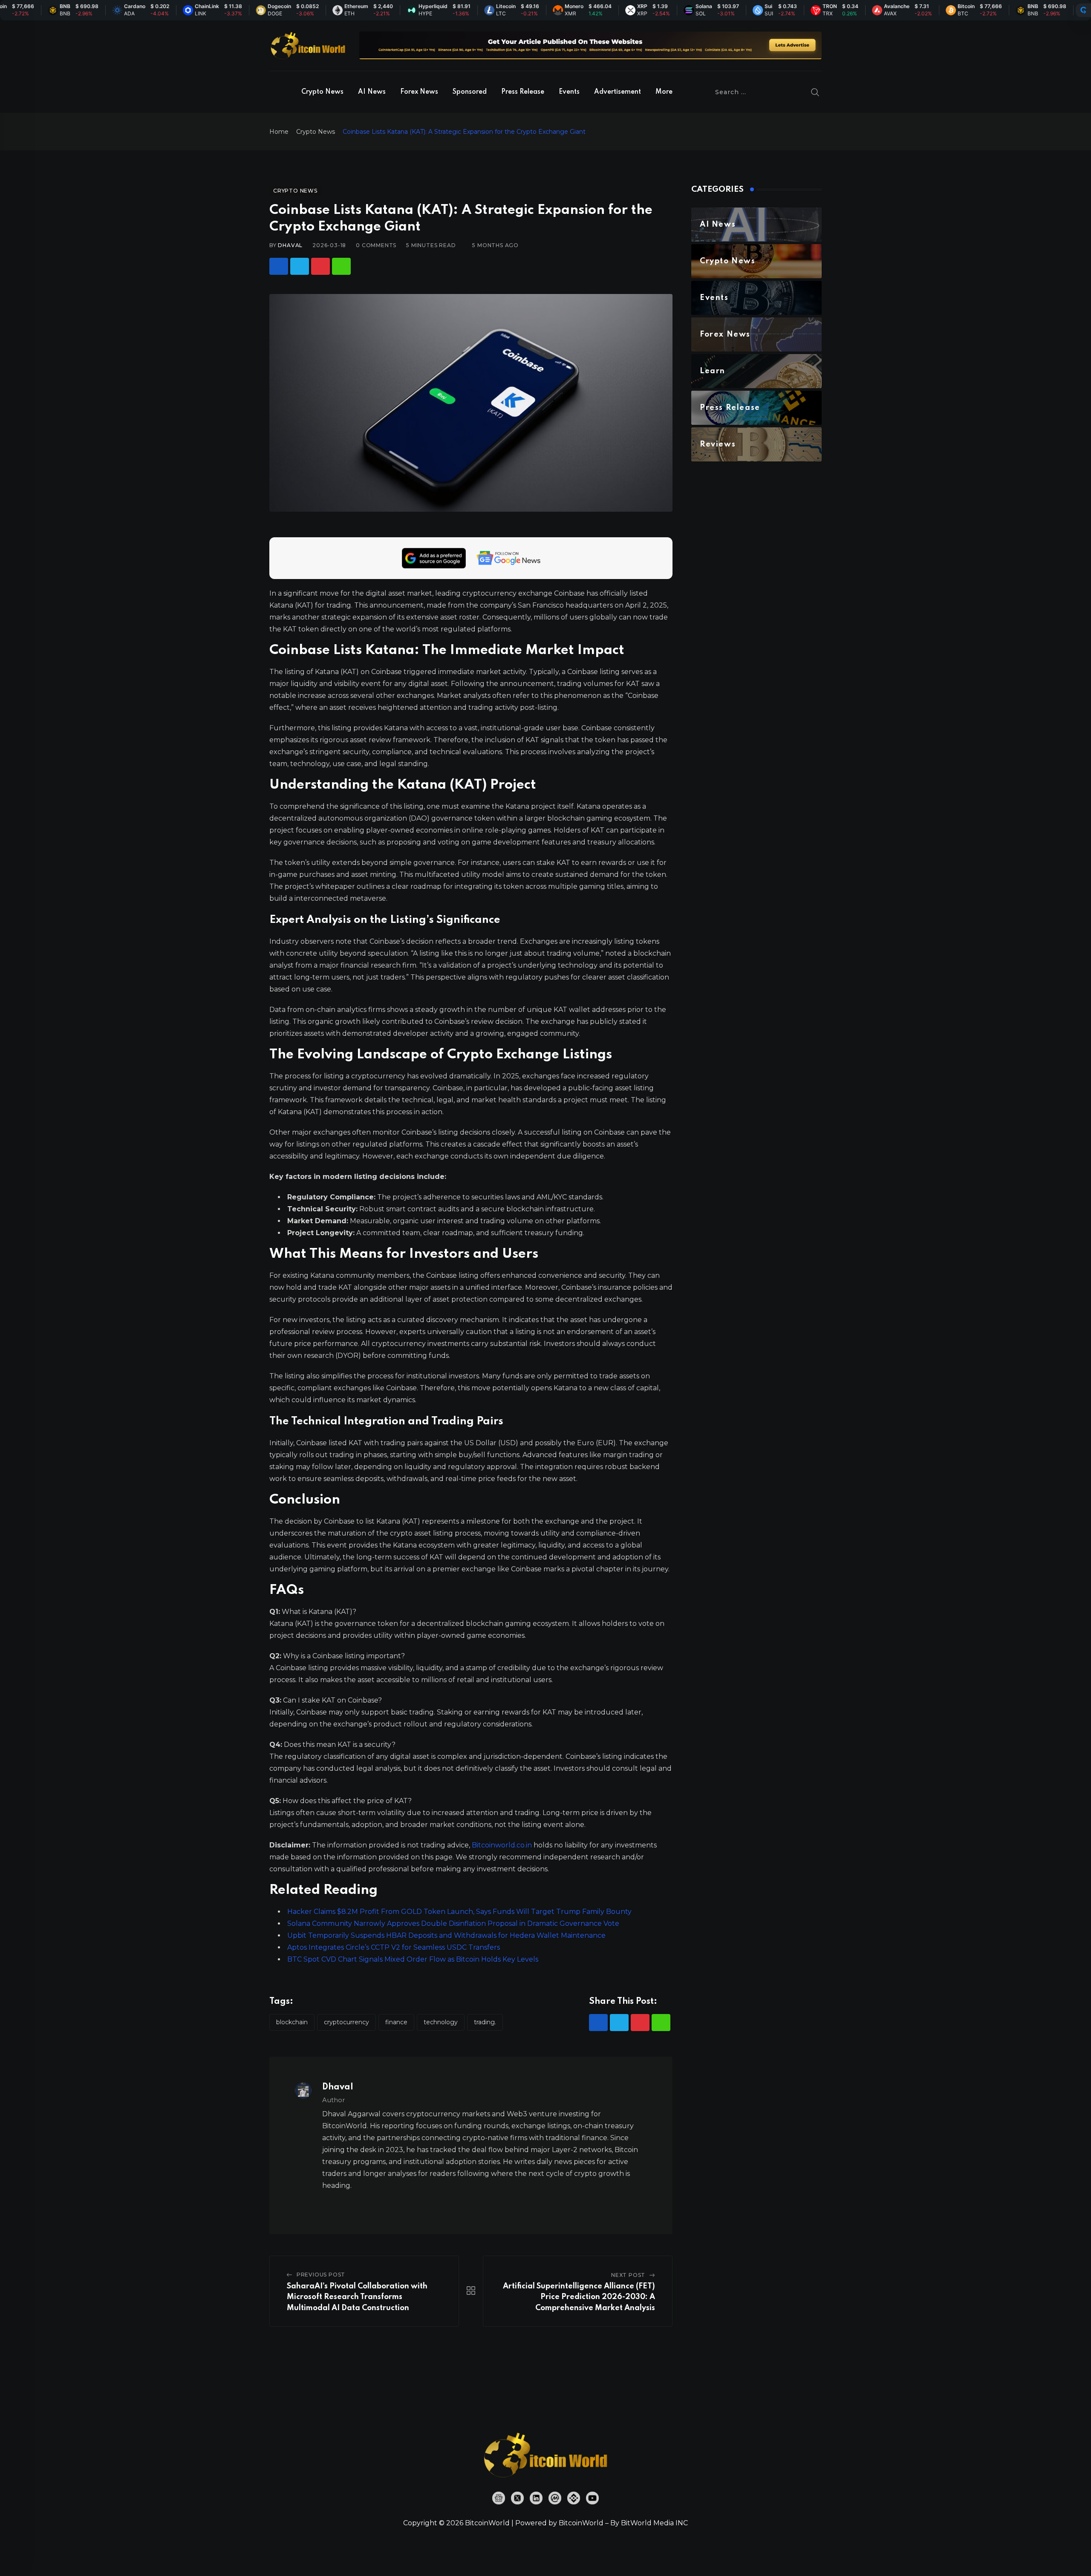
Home (279, 132)
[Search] (815, 92)
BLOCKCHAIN (292, 2022)
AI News (372, 92)
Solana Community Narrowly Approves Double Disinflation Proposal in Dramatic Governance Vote (453, 1923)
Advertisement (618, 92)
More (664, 92)
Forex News (419, 92)
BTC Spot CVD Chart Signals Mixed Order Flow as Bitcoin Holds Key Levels (413, 1959)
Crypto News (322, 92)
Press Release (523, 92)
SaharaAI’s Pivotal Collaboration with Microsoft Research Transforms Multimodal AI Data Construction (357, 2297)
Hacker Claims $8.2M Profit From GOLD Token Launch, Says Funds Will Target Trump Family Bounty (459, 1912)
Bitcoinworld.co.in (503, 1845)
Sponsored (470, 92)
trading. (485, 2022)
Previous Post (321, 2275)
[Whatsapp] (341, 266)
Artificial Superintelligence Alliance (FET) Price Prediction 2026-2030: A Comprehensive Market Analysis (579, 2297)
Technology (441, 2022)
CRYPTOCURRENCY (346, 2022)
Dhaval (290, 245)
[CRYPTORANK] (1083, 10)
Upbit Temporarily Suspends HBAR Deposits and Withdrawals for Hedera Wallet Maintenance (446, 1935)
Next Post (628, 2275)
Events (569, 92)
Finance (396, 2022)
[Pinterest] (320, 266)
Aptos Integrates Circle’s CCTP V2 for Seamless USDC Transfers (394, 1947)
